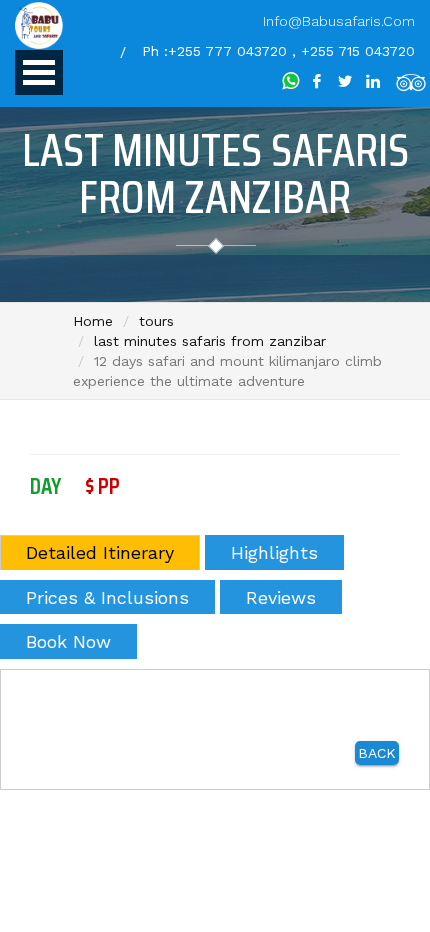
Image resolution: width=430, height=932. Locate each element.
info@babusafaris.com (339, 21)
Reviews (281, 597)
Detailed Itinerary (100, 552)
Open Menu (39, 72)
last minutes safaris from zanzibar (210, 341)
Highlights (274, 552)
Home (93, 321)
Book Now (68, 641)
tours (156, 321)
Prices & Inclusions (107, 597)
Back (377, 753)
